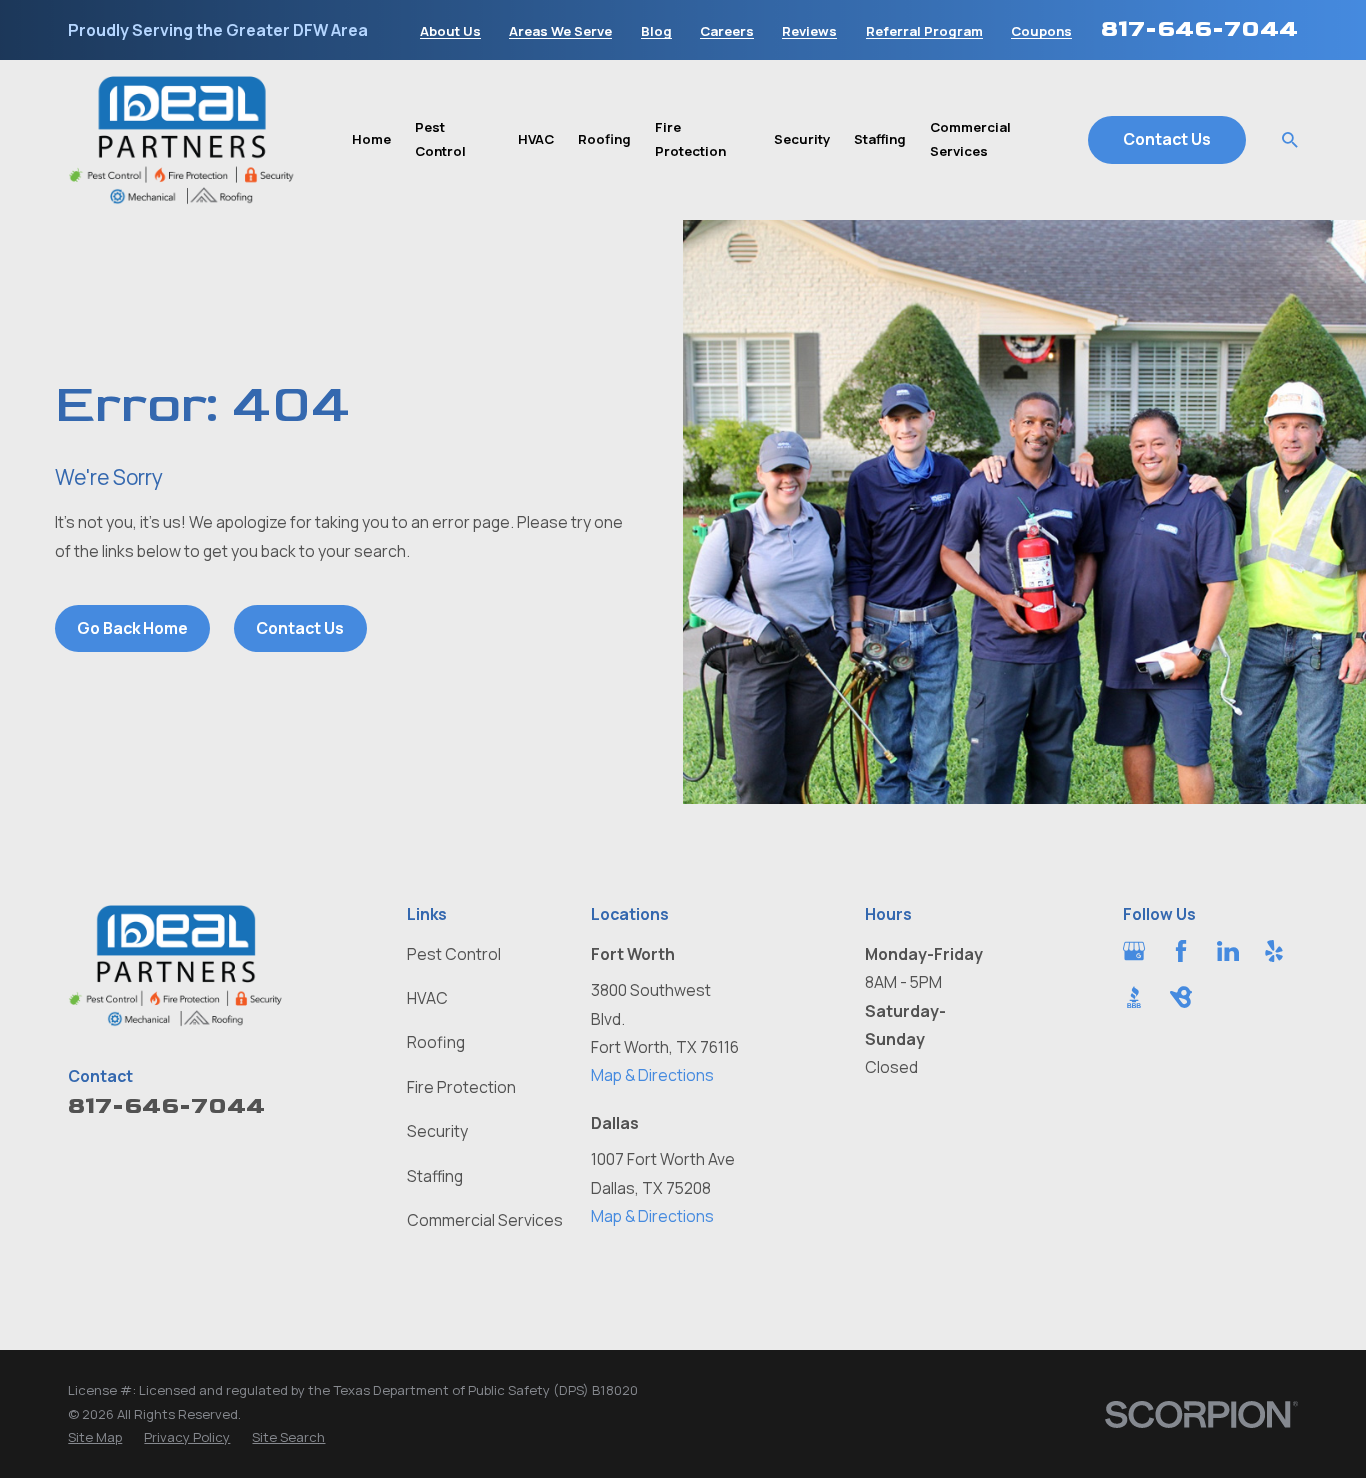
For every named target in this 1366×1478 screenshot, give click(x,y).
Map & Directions (652, 1075)
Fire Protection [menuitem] (690, 139)
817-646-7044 (1199, 29)
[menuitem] (95, 1438)
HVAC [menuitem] (536, 139)
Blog (656, 31)
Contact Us (1167, 139)
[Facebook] (1181, 951)
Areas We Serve (560, 31)
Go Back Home (132, 628)
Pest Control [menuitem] (440, 139)
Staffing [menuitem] (880, 139)
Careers (727, 31)
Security (437, 1131)
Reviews (809, 31)
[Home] (182, 140)
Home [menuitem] (371, 139)
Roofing (436, 1042)
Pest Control (454, 954)
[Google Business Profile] (1134, 951)
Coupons (1041, 31)
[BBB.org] (1134, 997)
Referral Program (924, 31)
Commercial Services (485, 1220)
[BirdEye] (1181, 997)
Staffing (435, 1176)
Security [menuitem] (802, 139)
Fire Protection (461, 1087)
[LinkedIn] (1228, 951)
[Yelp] (1274, 951)
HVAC (427, 998)
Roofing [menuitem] (604, 139)
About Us (450, 31)
